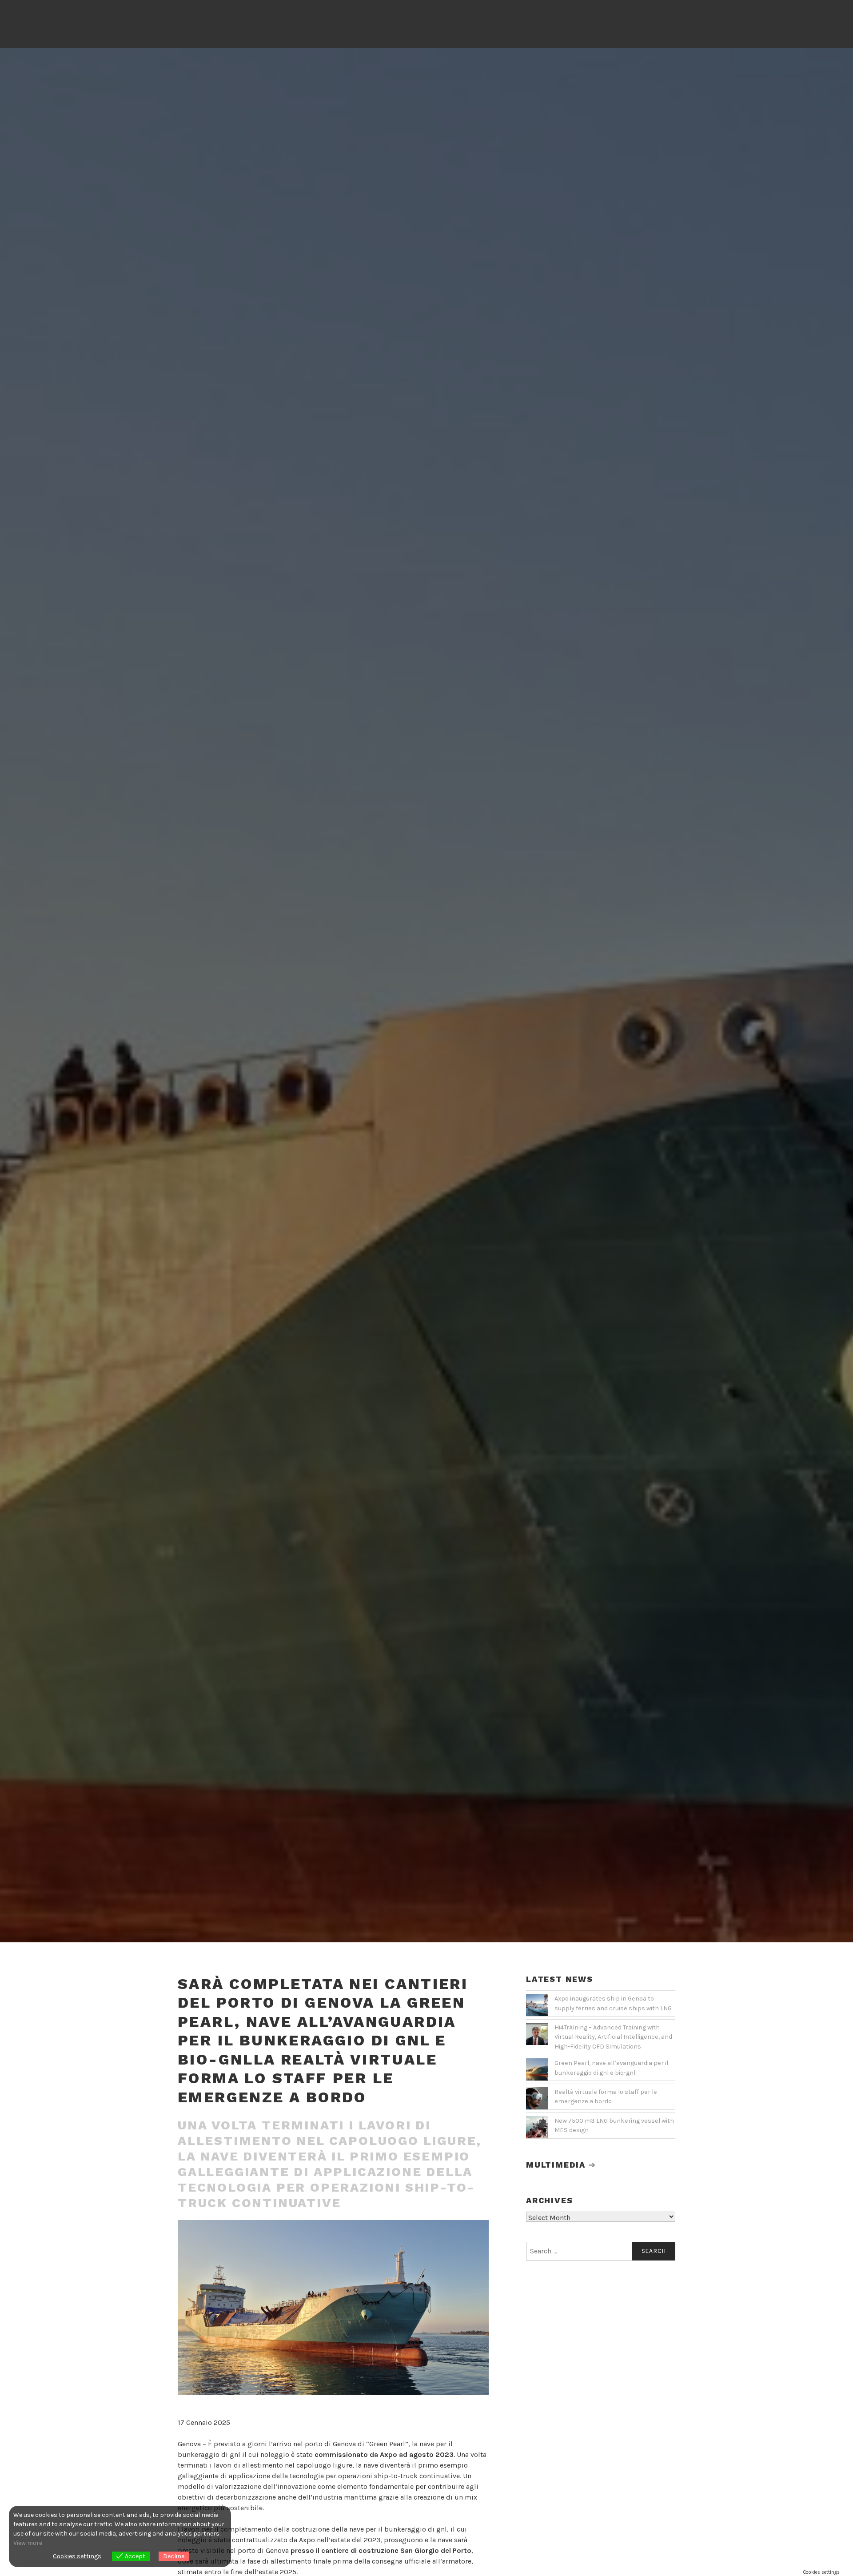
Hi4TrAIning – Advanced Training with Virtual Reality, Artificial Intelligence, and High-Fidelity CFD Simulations (613, 2037)
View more (28, 2543)
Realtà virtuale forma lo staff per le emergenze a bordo (606, 2097)
